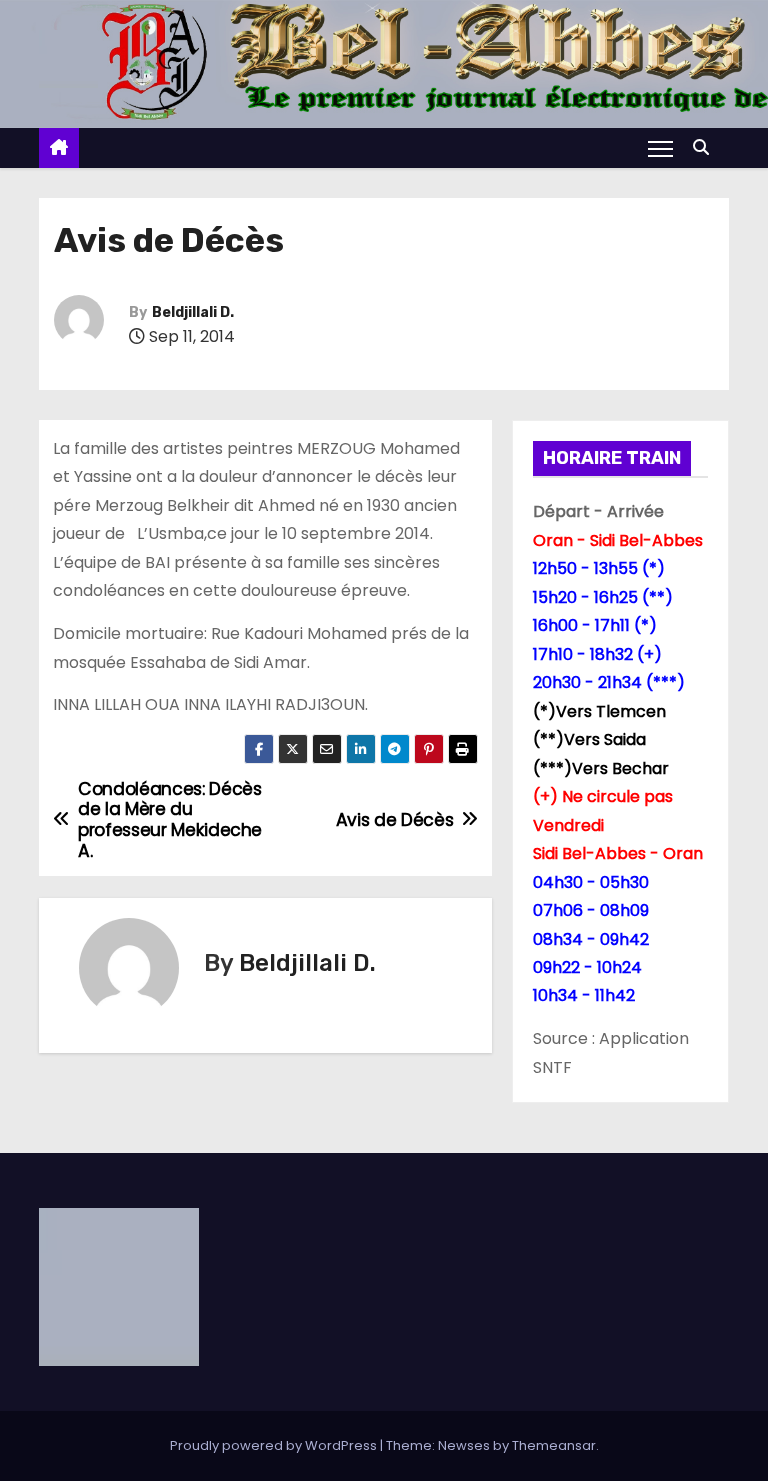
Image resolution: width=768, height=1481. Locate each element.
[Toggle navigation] (660, 148)
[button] (706, 147)
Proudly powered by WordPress (275, 1445)
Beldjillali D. (193, 312)
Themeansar (554, 1445)
